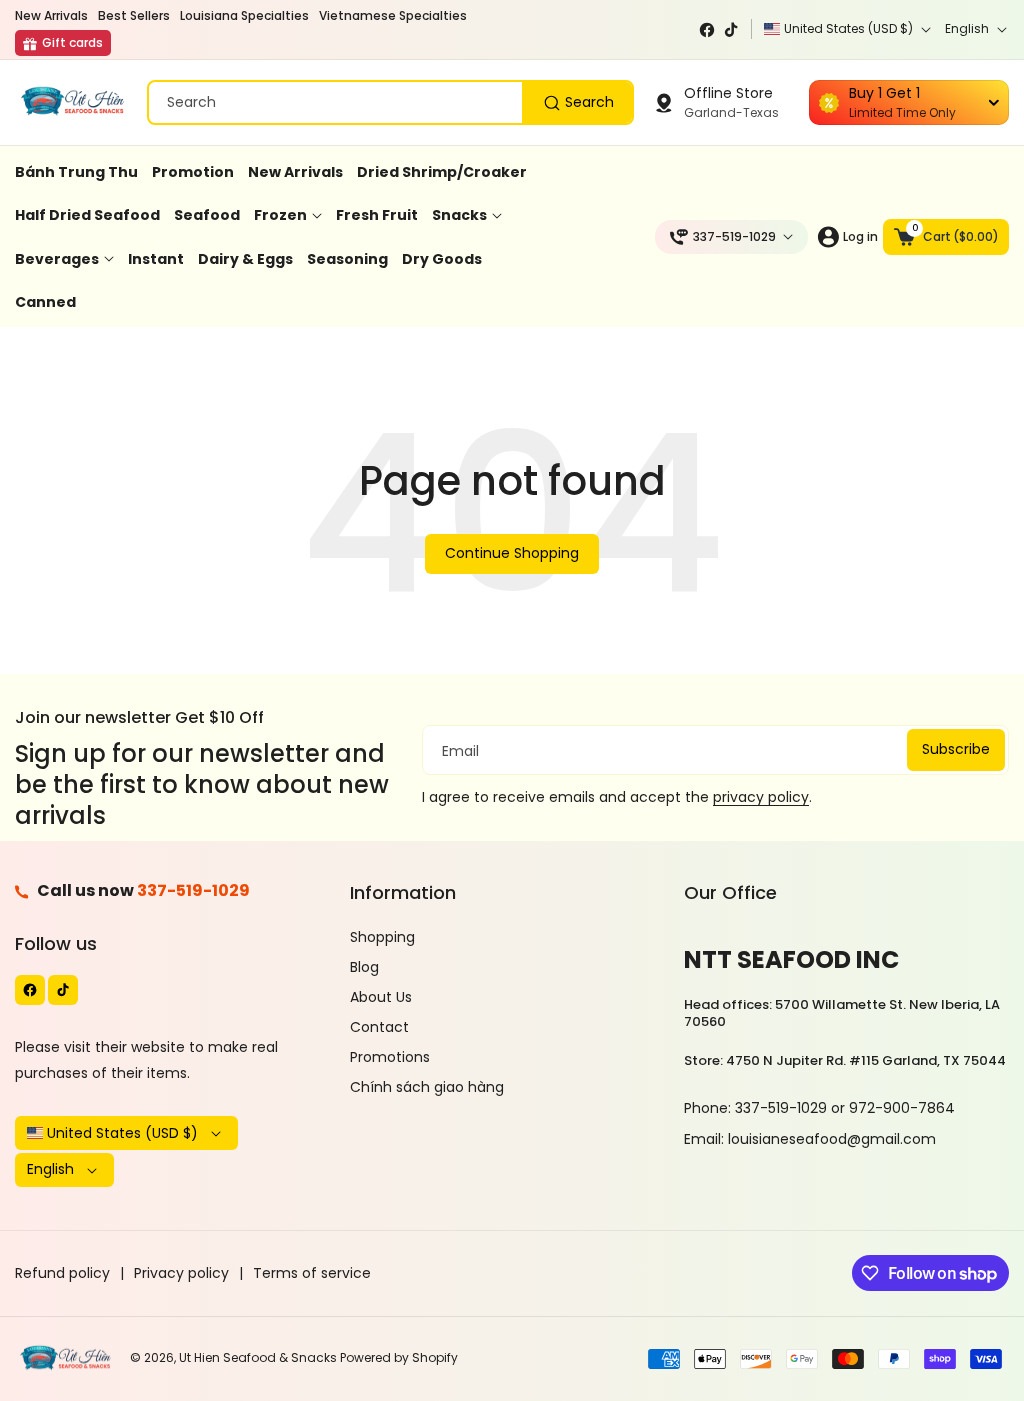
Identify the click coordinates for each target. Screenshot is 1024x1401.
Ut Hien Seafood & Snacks (258, 1357)
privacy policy (761, 797)
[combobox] (390, 102)
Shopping (382, 937)
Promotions (390, 1057)
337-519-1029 (193, 890)
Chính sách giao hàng (427, 1087)
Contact (379, 1027)
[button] (946, 237)
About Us (381, 997)
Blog (364, 967)
